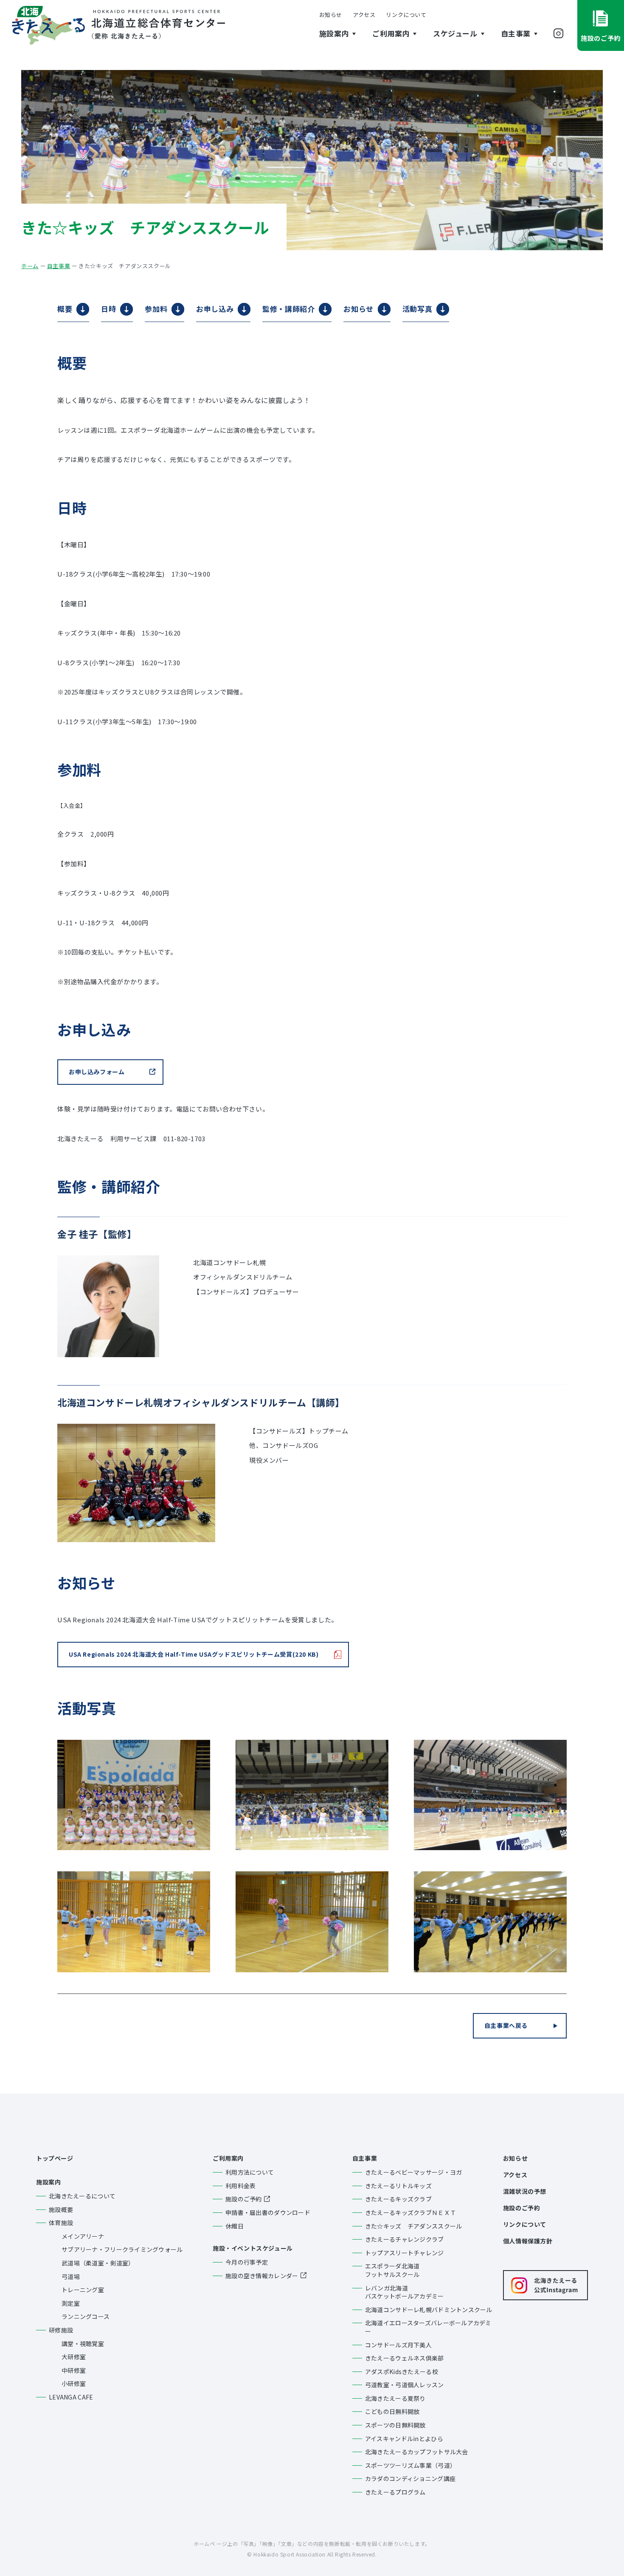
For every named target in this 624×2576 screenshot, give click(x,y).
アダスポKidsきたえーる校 (402, 2372)
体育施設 (61, 2223)
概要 (65, 309)
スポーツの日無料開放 (395, 2425)
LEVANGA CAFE (71, 2397)
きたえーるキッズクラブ (398, 2199)
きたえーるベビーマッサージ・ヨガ (413, 2172)
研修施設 (61, 2330)
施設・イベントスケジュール (253, 2248)
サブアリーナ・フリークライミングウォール (122, 2250)
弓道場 (71, 2277)
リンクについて (406, 15)
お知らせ (331, 15)
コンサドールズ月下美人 (398, 2345)
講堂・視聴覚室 (83, 2344)
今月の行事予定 (247, 2262)
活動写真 (417, 309)
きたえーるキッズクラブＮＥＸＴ (410, 2213)
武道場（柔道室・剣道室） (98, 2263)
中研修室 (74, 2370)
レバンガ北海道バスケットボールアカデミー (405, 2292)
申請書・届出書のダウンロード (268, 2213)
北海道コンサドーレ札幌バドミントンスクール (429, 2310)
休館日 (235, 2226)
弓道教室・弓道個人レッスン (405, 2385)
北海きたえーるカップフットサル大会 (417, 2452)
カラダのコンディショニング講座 (410, 2479)
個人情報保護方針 (528, 2241)
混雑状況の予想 (525, 2191)
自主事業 (365, 2158)
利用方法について (250, 2172)
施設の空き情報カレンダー (262, 2276)
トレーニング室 (83, 2290)
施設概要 (61, 2210)
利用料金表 (240, 2186)
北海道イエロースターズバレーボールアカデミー (428, 2327)
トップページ (55, 2158)
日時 (108, 309)
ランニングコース (86, 2317)
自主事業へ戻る (506, 2025)
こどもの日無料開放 (392, 2412)
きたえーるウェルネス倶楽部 (405, 2358)
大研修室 (74, 2357)
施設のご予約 (244, 2199)
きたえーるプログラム (395, 2492)
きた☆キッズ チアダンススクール (413, 2226)
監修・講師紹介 (288, 309)
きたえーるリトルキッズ (398, 2186)
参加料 (156, 309)
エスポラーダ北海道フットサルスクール (392, 2270)
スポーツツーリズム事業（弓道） (410, 2465)
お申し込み (215, 309)
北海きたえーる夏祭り (395, 2398)
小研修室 (74, 2384)
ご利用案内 (228, 2158)
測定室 (71, 2303)
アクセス (364, 15)
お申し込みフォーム (97, 1072)
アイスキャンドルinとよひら (404, 2439)
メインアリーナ (83, 2236)
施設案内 (48, 2182)
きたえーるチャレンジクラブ (405, 2239)
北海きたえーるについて (82, 2196)
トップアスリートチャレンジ (405, 2253)
